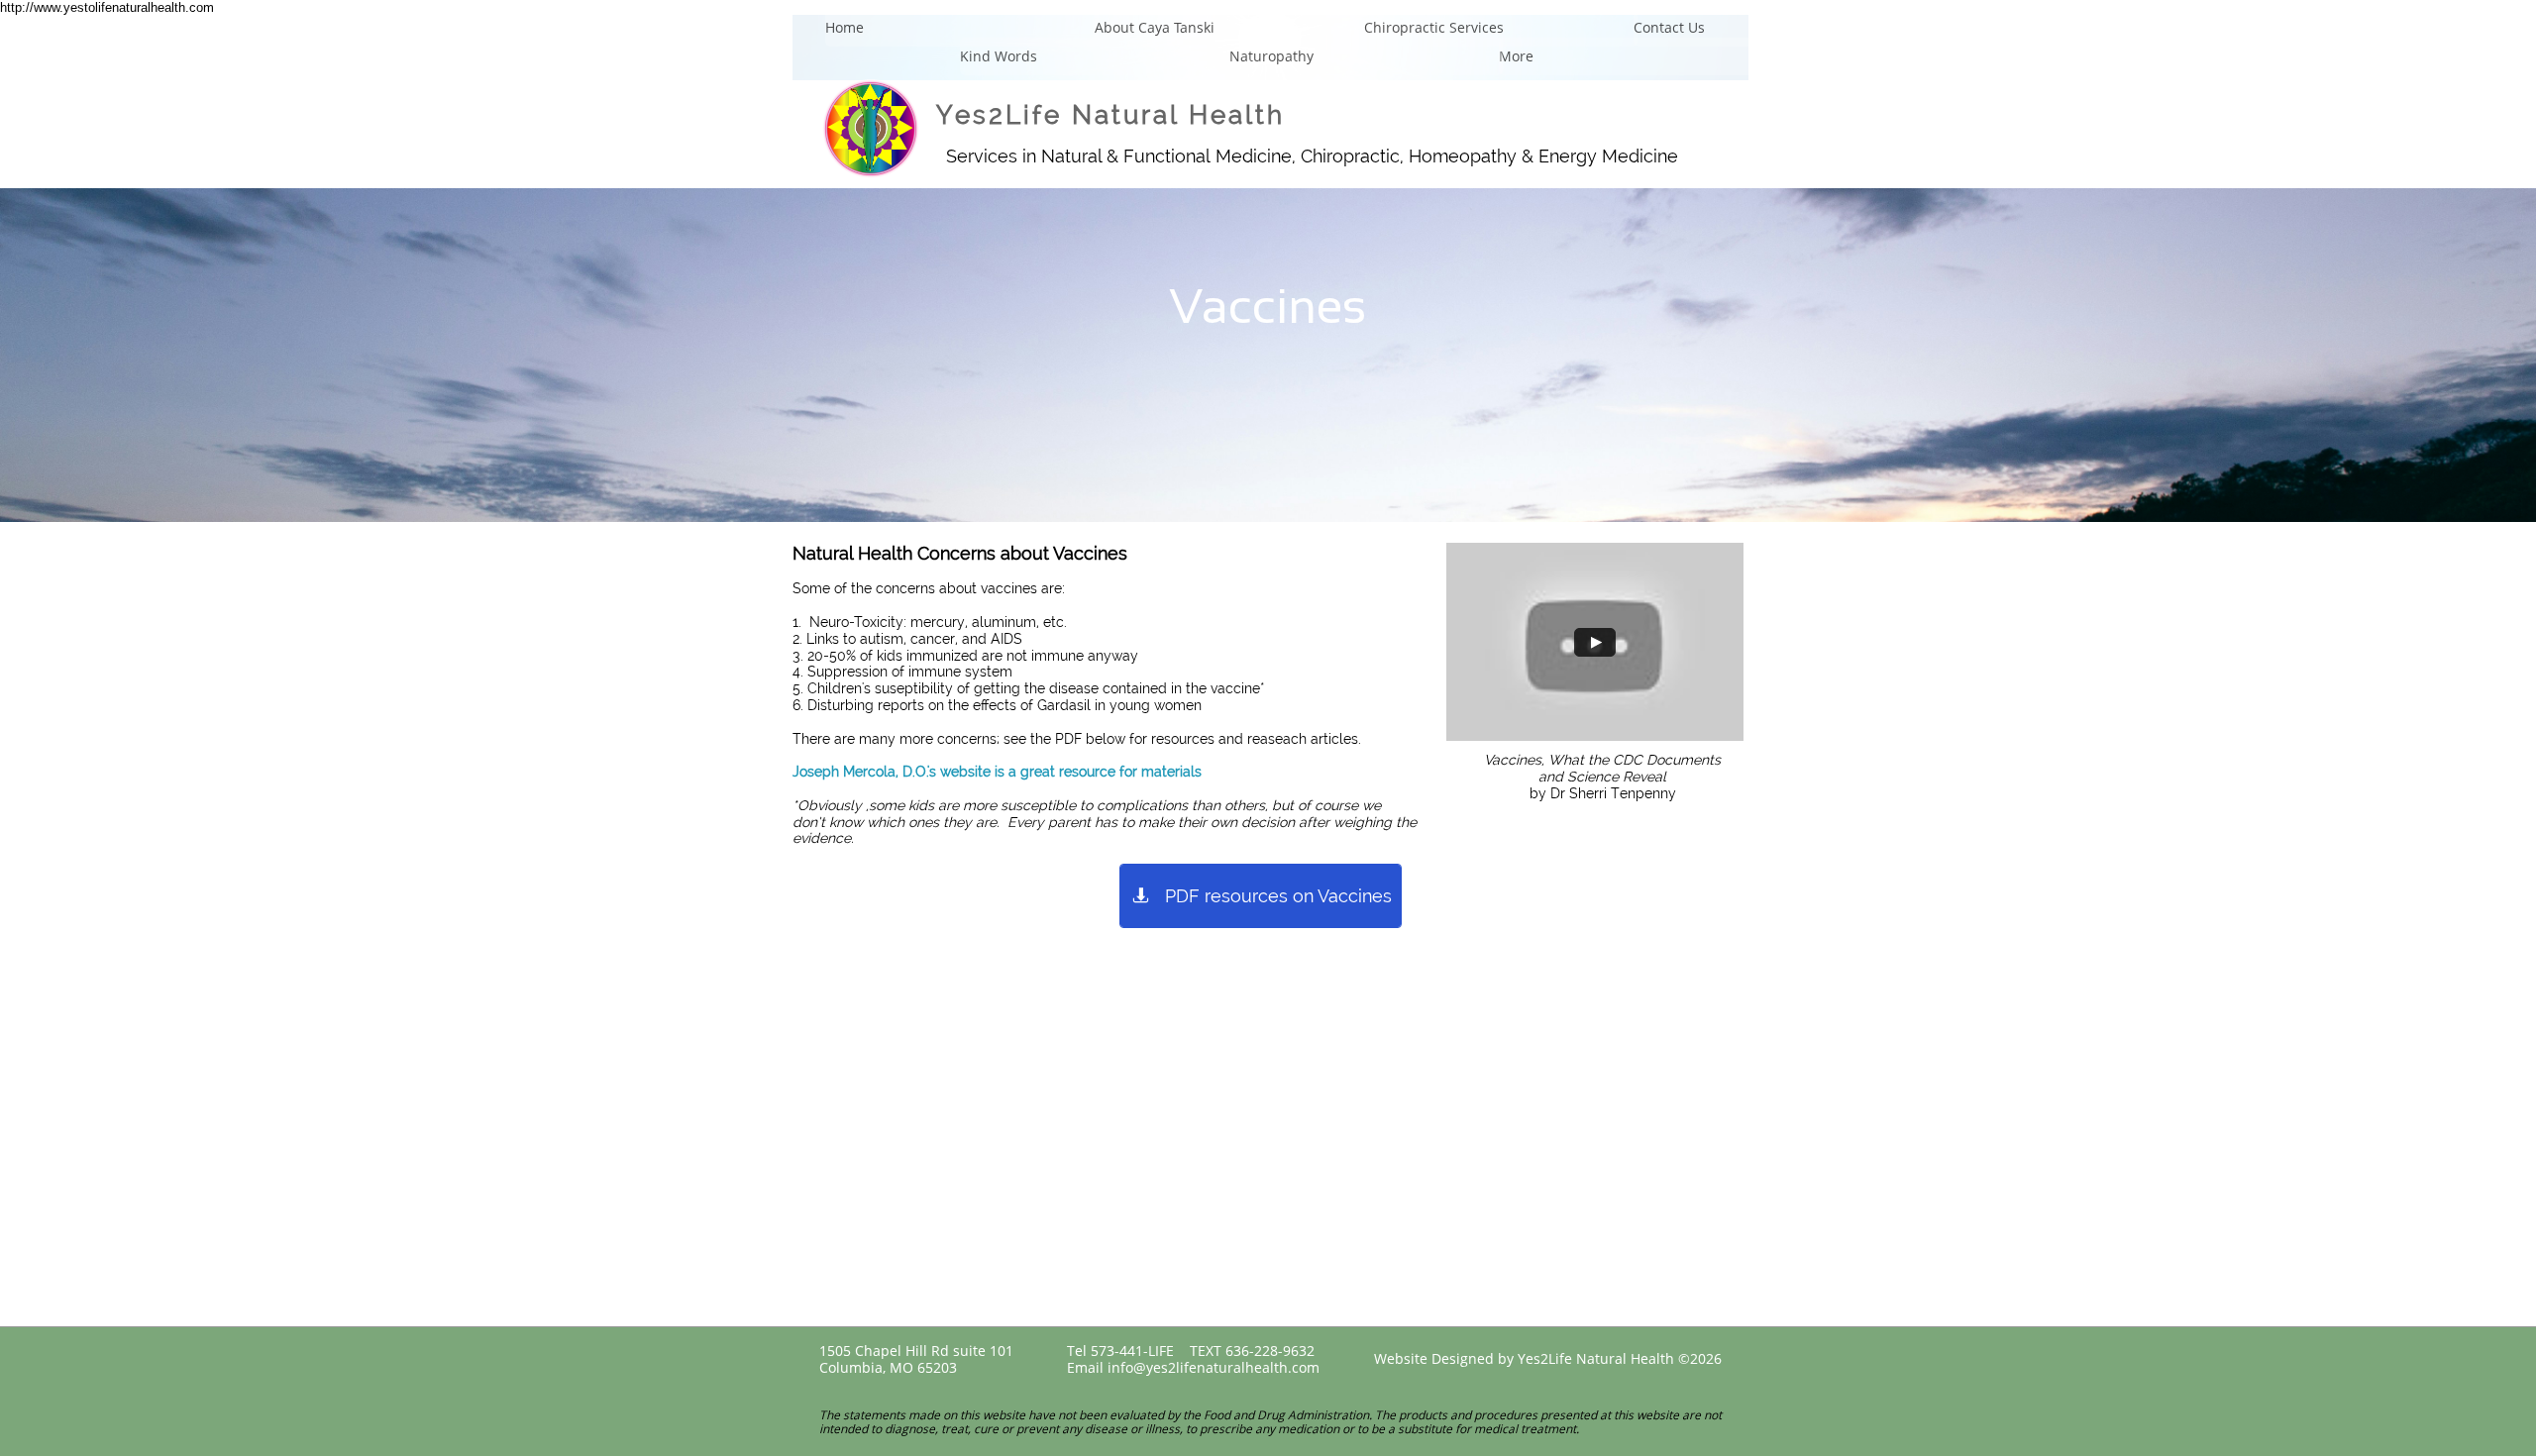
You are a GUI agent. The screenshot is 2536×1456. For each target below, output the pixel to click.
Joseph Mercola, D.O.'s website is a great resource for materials (997, 772)
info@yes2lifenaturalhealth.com (1214, 1367)
